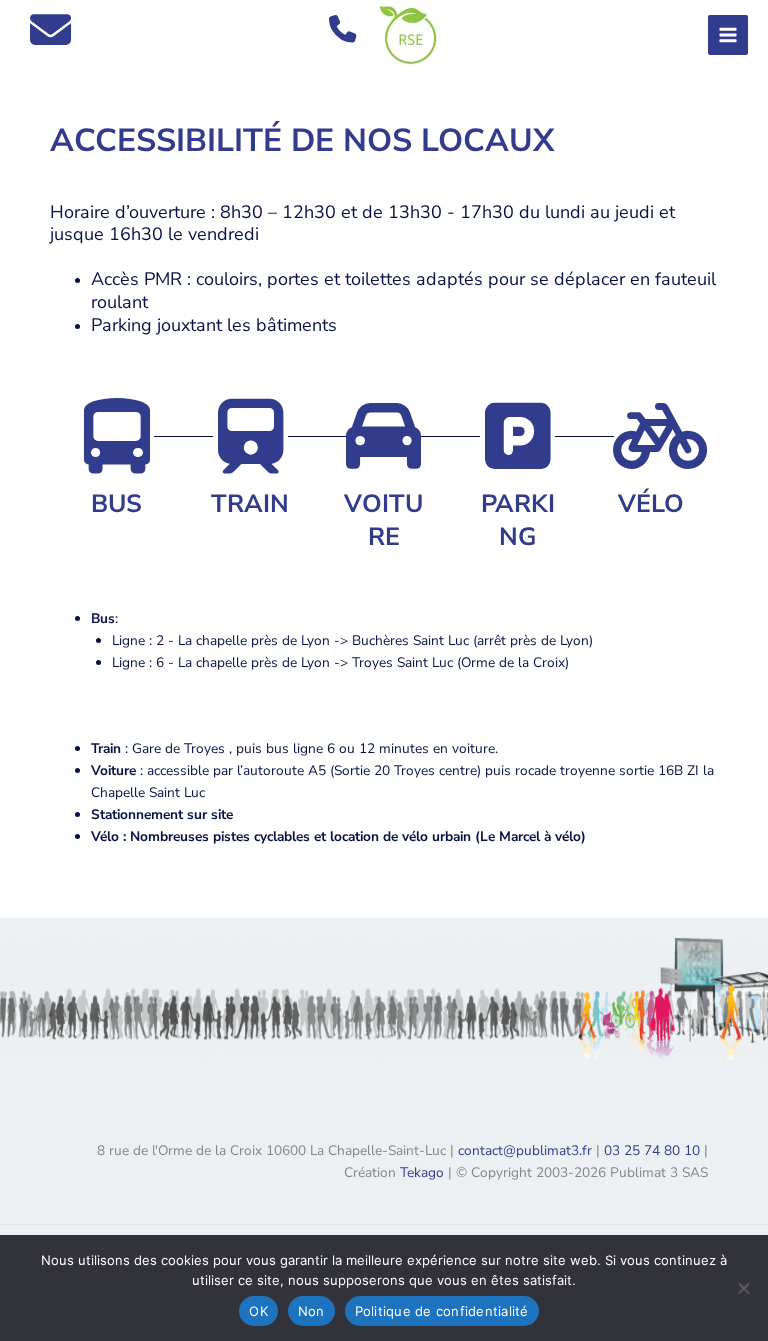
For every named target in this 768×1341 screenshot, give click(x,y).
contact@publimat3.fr (525, 1150)
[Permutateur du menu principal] (728, 35)
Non (311, 1311)
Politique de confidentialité (442, 1311)
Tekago (422, 1172)
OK (258, 1311)
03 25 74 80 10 (652, 1150)
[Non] (743, 1288)
